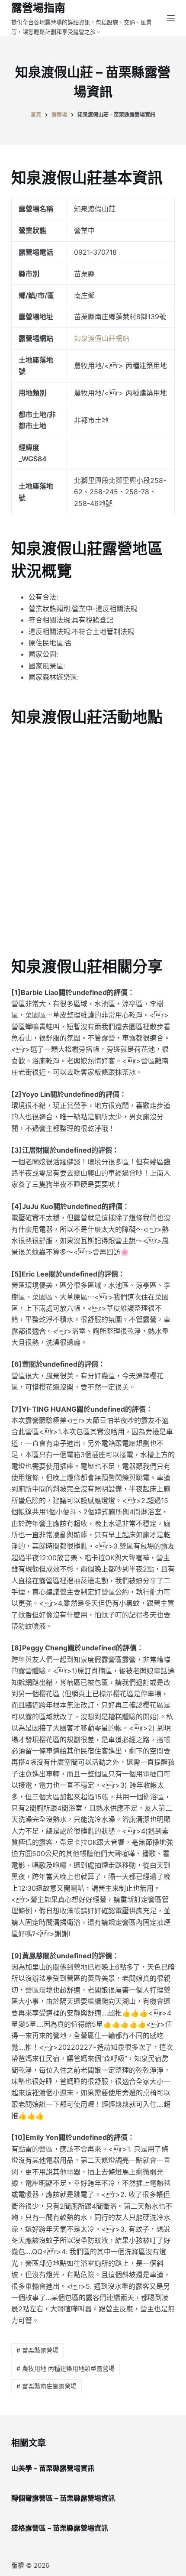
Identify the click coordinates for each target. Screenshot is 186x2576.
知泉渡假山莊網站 (102, 338)
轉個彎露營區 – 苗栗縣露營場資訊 (63, 2498)
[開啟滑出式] (171, 18)
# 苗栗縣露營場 (37, 2350)
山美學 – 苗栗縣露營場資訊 (53, 2468)
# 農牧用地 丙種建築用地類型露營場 (66, 2368)
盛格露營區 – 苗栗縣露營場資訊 (60, 2528)
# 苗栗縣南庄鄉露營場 (46, 2386)
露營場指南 (38, 8)
